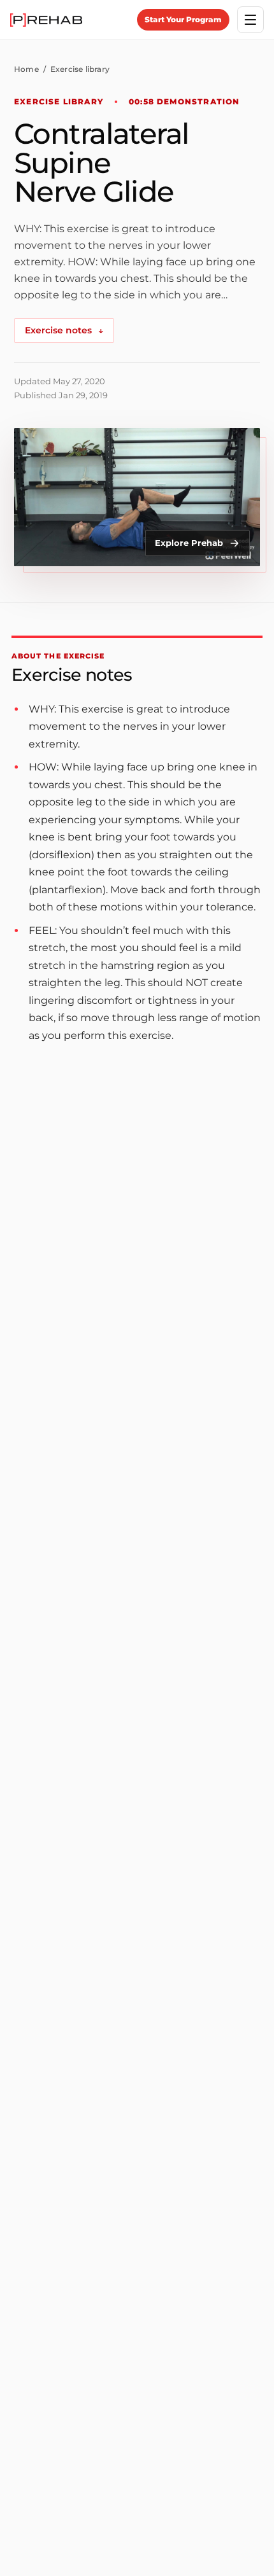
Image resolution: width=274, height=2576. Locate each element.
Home (26, 69)
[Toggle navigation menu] (250, 20)
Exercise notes (64, 330)
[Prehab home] (46, 20)
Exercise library (80, 69)
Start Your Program (183, 19)
